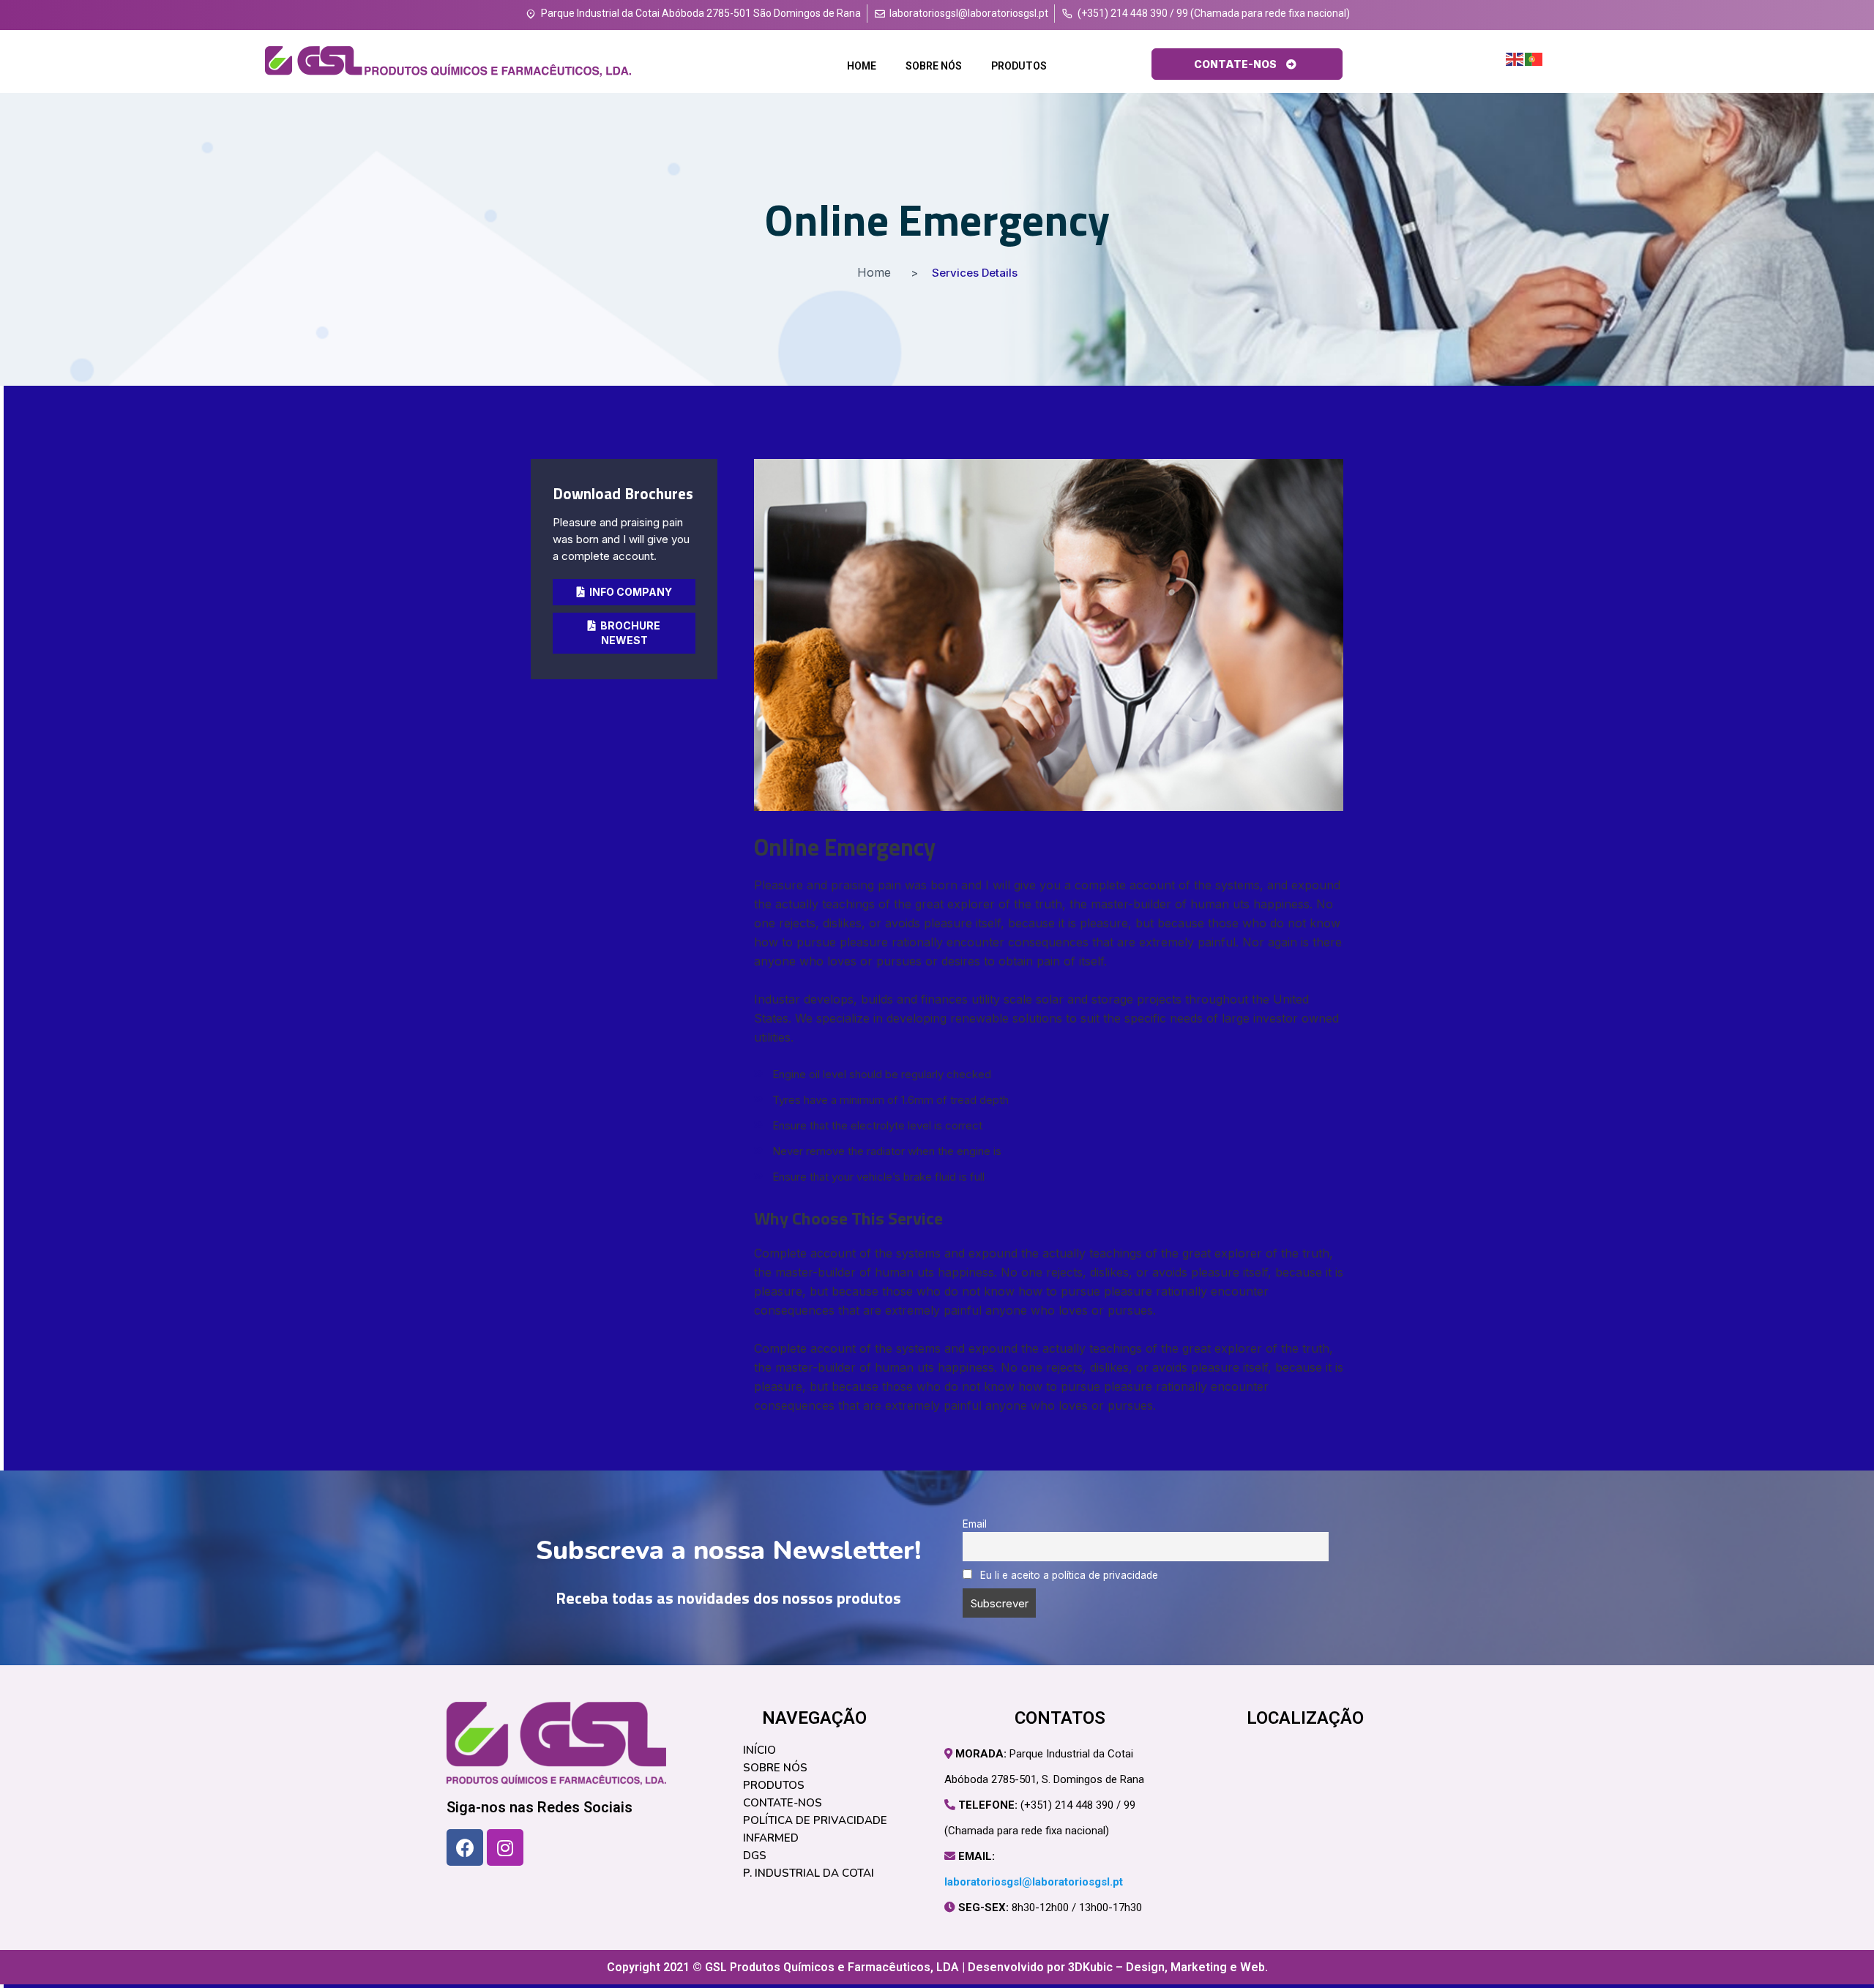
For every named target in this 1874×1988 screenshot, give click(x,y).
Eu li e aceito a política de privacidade (1068, 1575)
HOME (862, 66)
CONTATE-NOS (783, 1803)
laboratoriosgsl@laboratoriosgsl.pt (1034, 1882)
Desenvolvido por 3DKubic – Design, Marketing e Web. (1118, 1967)
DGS (755, 1856)
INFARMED (771, 1838)
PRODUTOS (1019, 66)
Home (874, 272)
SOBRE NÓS (934, 66)
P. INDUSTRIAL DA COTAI (809, 1873)
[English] (1515, 59)
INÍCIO (759, 1750)
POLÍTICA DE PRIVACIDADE (815, 1820)
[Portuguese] (1534, 59)
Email (975, 1524)
